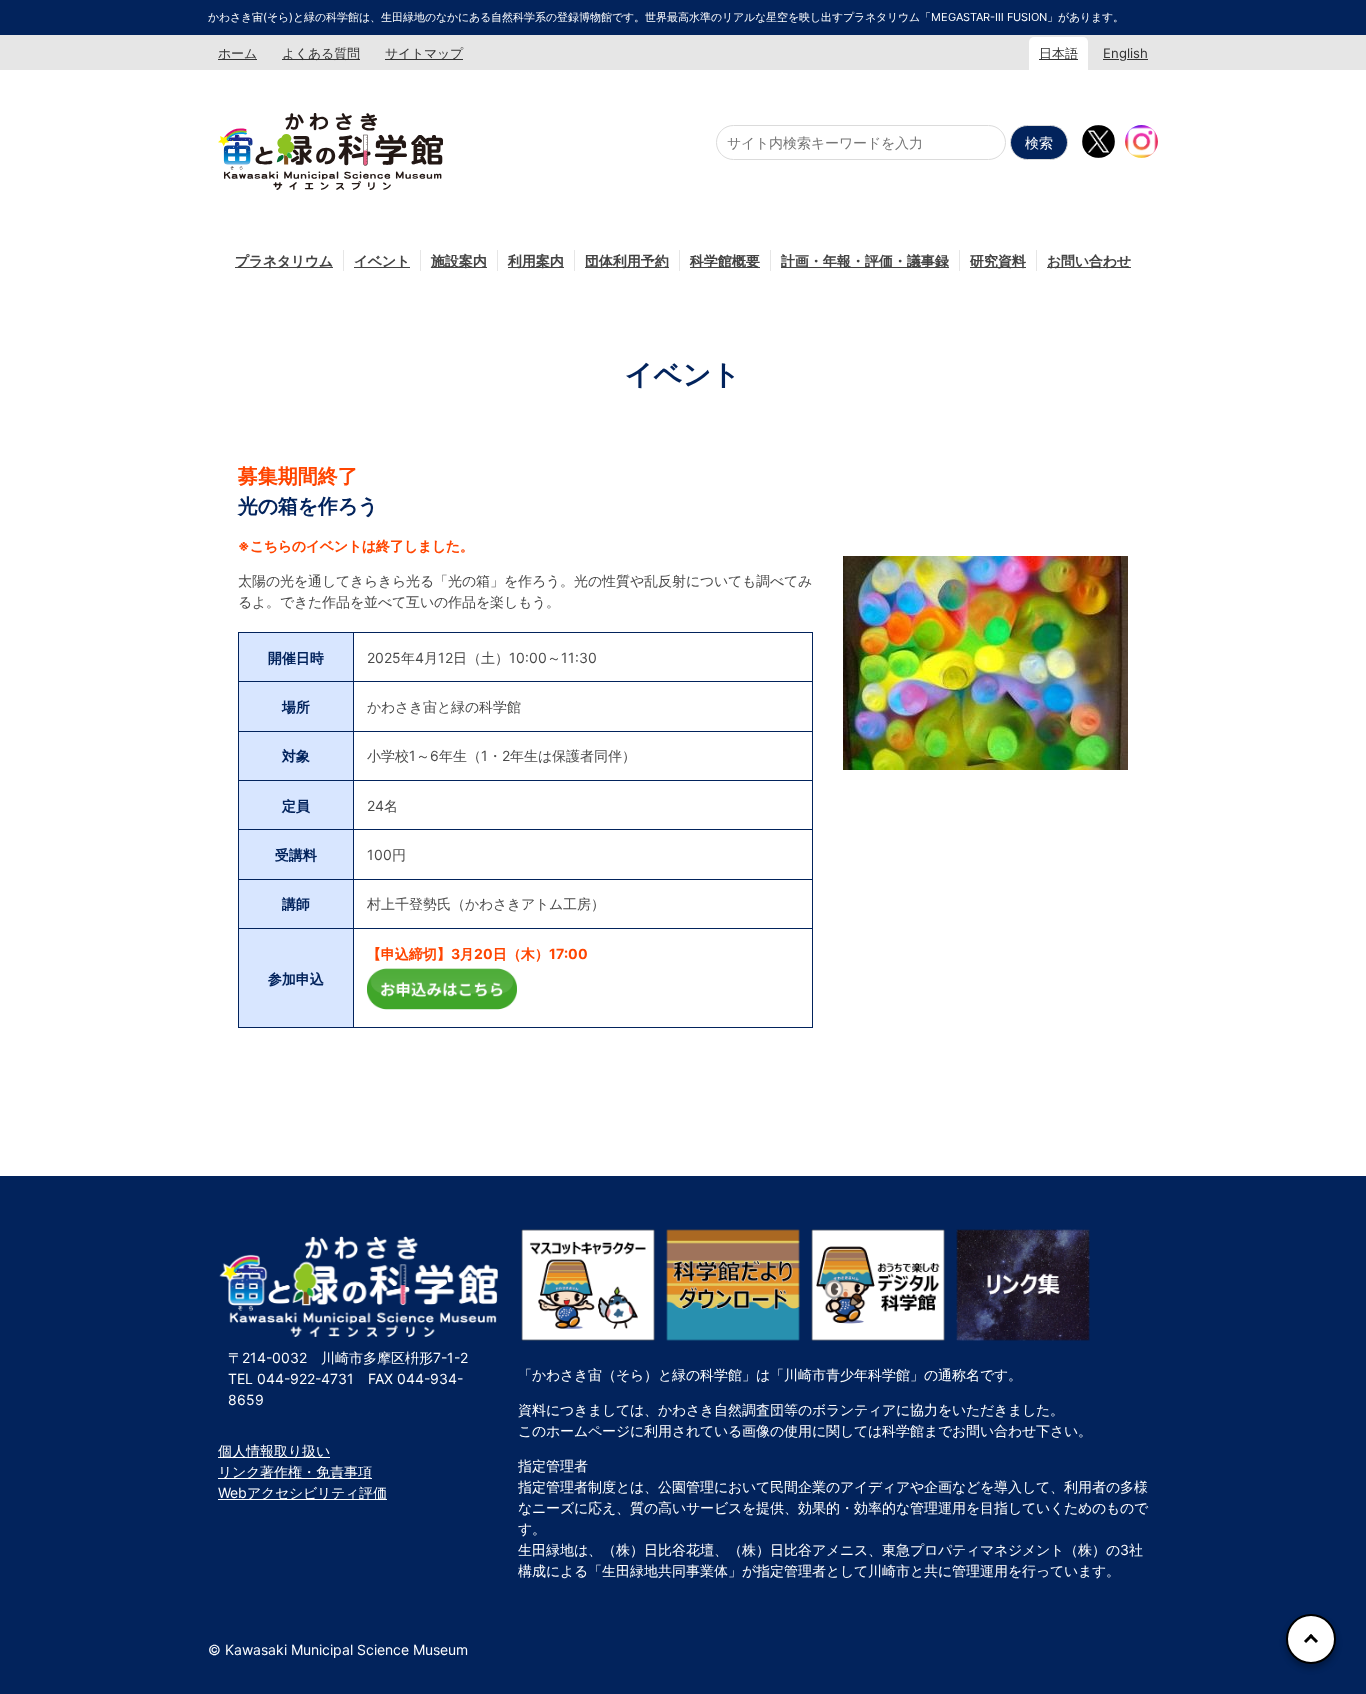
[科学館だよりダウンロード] (733, 1285)
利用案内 (536, 260)
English (1125, 53)
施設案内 (459, 260)
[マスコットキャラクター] (588, 1285)
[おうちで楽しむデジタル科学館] (878, 1285)
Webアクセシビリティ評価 (302, 1492)
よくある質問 (321, 53)
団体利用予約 (627, 260)
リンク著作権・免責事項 (295, 1471)
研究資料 (998, 260)
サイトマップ (424, 53)
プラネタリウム (284, 260)
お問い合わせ (1089, 260)
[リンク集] (1023, 1285)
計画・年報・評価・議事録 (865, 260)
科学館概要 (725, 260)
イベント (382, 260)
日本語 (1058, 53)
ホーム (237, 53)
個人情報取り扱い (274, 1450)
